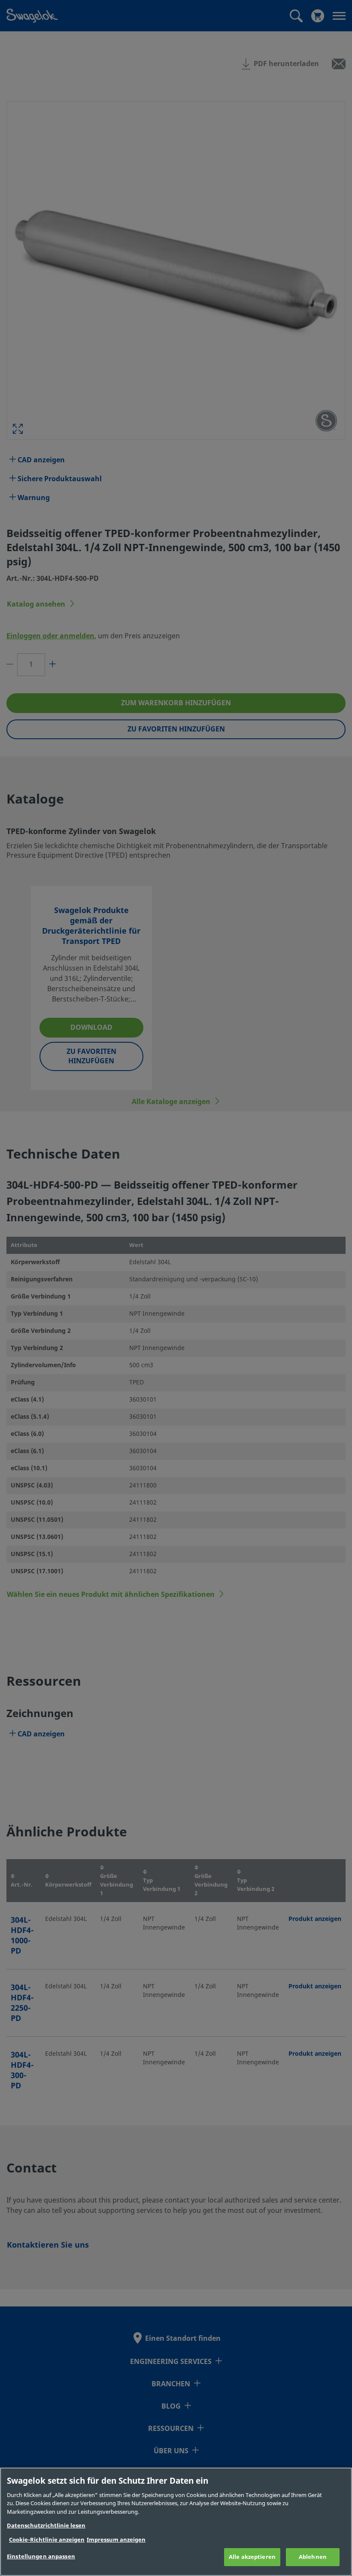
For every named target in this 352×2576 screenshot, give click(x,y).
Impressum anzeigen (116, 2540)
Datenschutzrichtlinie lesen (46, 2526)
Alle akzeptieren (252, 2557)
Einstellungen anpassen (41, 2556)
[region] (176, 2522)
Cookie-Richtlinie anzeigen (47, 2540)
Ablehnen (313, 2557)
